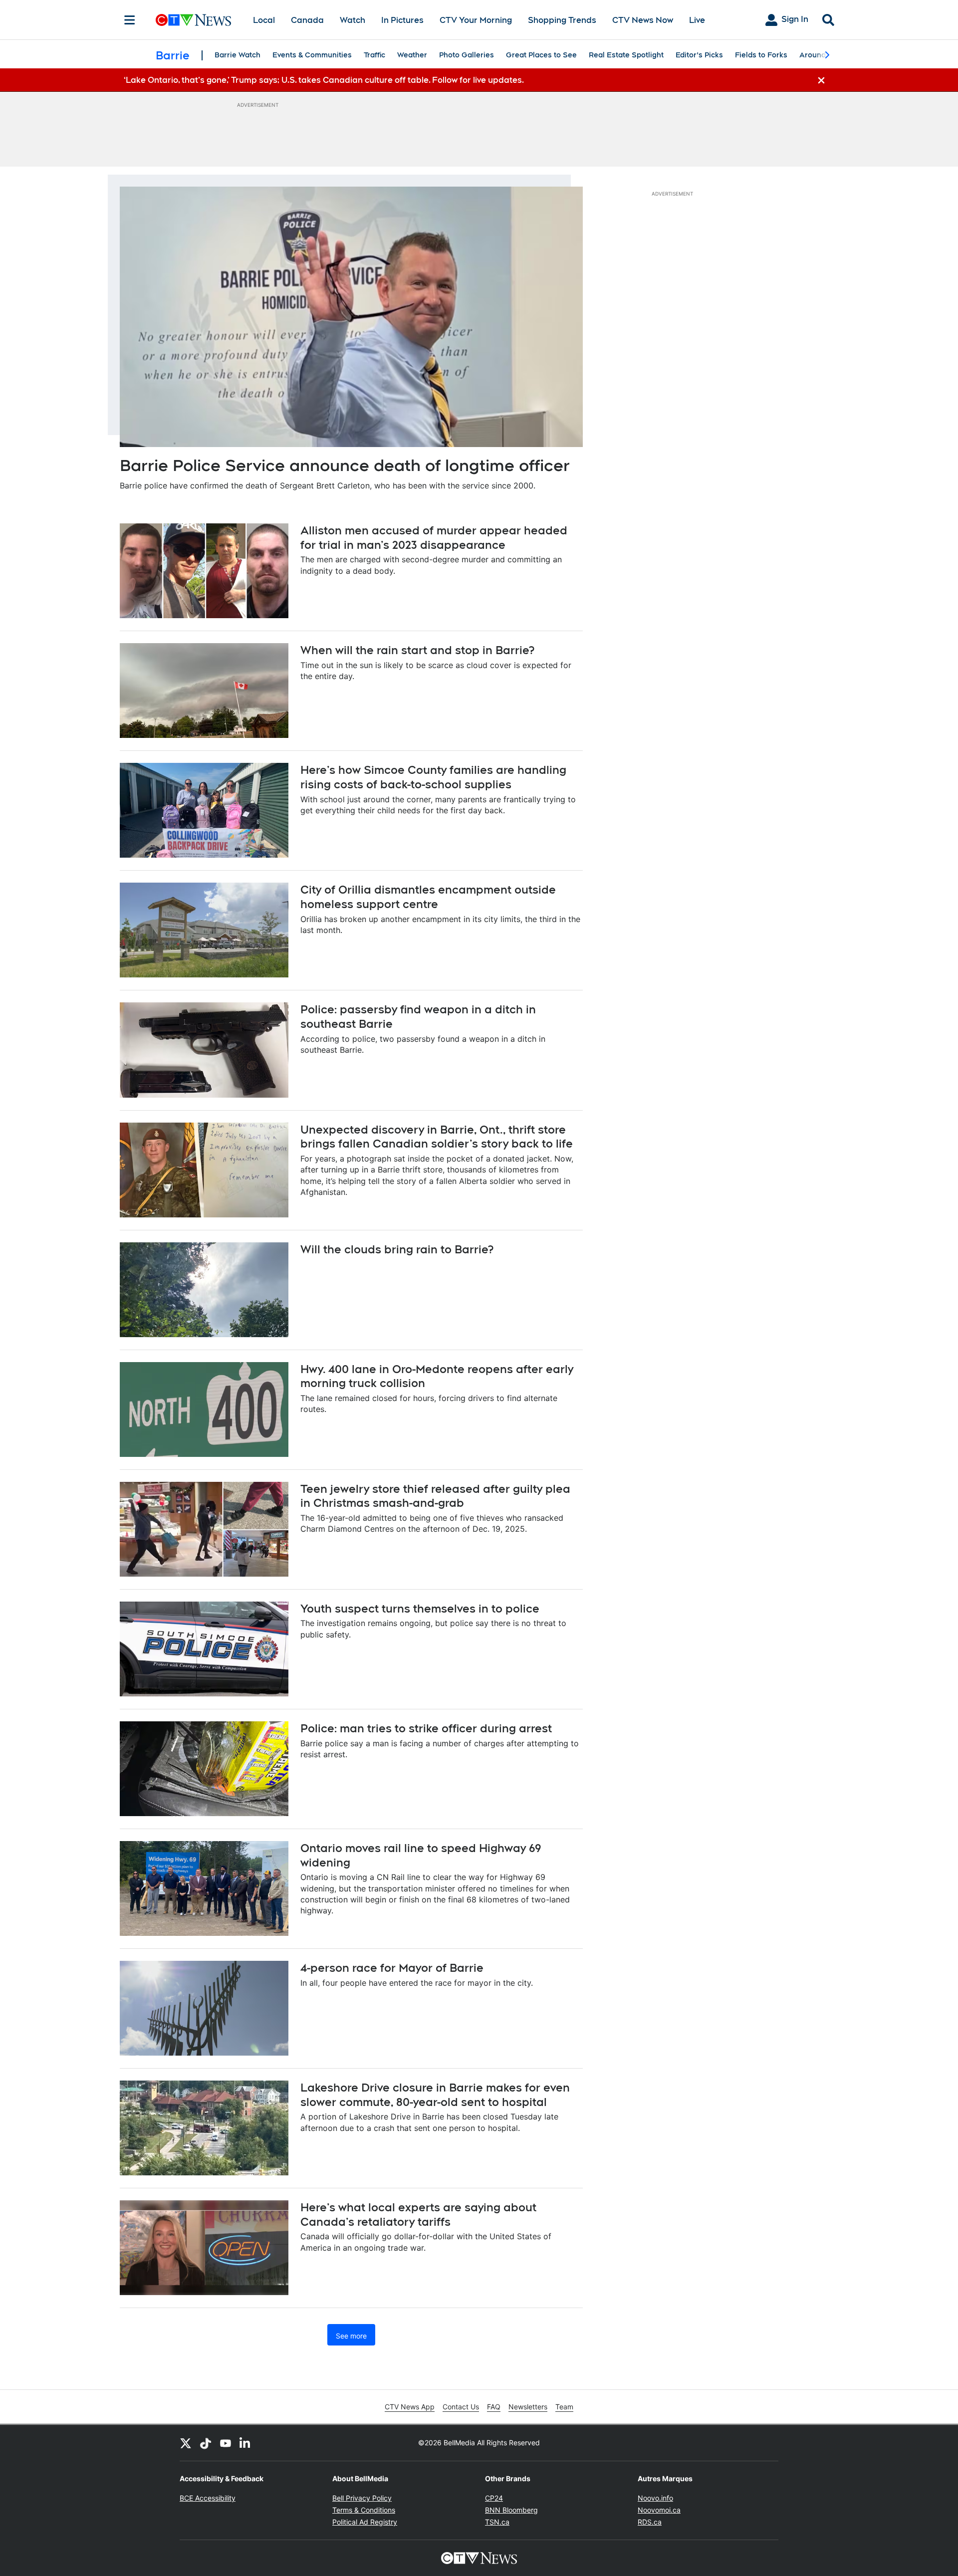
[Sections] (130, 20)
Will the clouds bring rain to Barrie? (397, 1249)
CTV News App (410, 2407)
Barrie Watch (238, 55)
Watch (353, 20)
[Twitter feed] (186, 2443)
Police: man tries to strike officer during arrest (426, 1728)
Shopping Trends (562, 20)
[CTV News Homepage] (193, 20)
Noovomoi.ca (659, 2510)
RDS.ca (650, 2522)
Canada (307, 20)
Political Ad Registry (365, 2522)
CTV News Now (643, 20)
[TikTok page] (206, 2443)
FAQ (494, 2407)
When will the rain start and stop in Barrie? (417, 650)
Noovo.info (655, 2498)
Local (264, 20)
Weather (412, 55)
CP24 (494, 2498)
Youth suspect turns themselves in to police (420, 1609)
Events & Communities (312, 55)
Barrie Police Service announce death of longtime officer (345, 465)
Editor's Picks (699, 55)
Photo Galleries (467, 55)
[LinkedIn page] (245, 2443)
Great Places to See (541, 55)
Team (564, 2407)
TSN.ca (497, 2522)
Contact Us (461, 2407)
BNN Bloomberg (511, 2510)
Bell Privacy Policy (362, 2498)
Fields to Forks (761, 55)
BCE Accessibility (208, 2498)
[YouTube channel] (226, 2443)
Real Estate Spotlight (626, 55)
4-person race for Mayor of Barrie (392, 1968)
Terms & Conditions (364, 2510)
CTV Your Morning (476, 20)
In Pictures (402, 20)
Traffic (374, 55)
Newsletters (528, 2407)
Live (697, 20)
